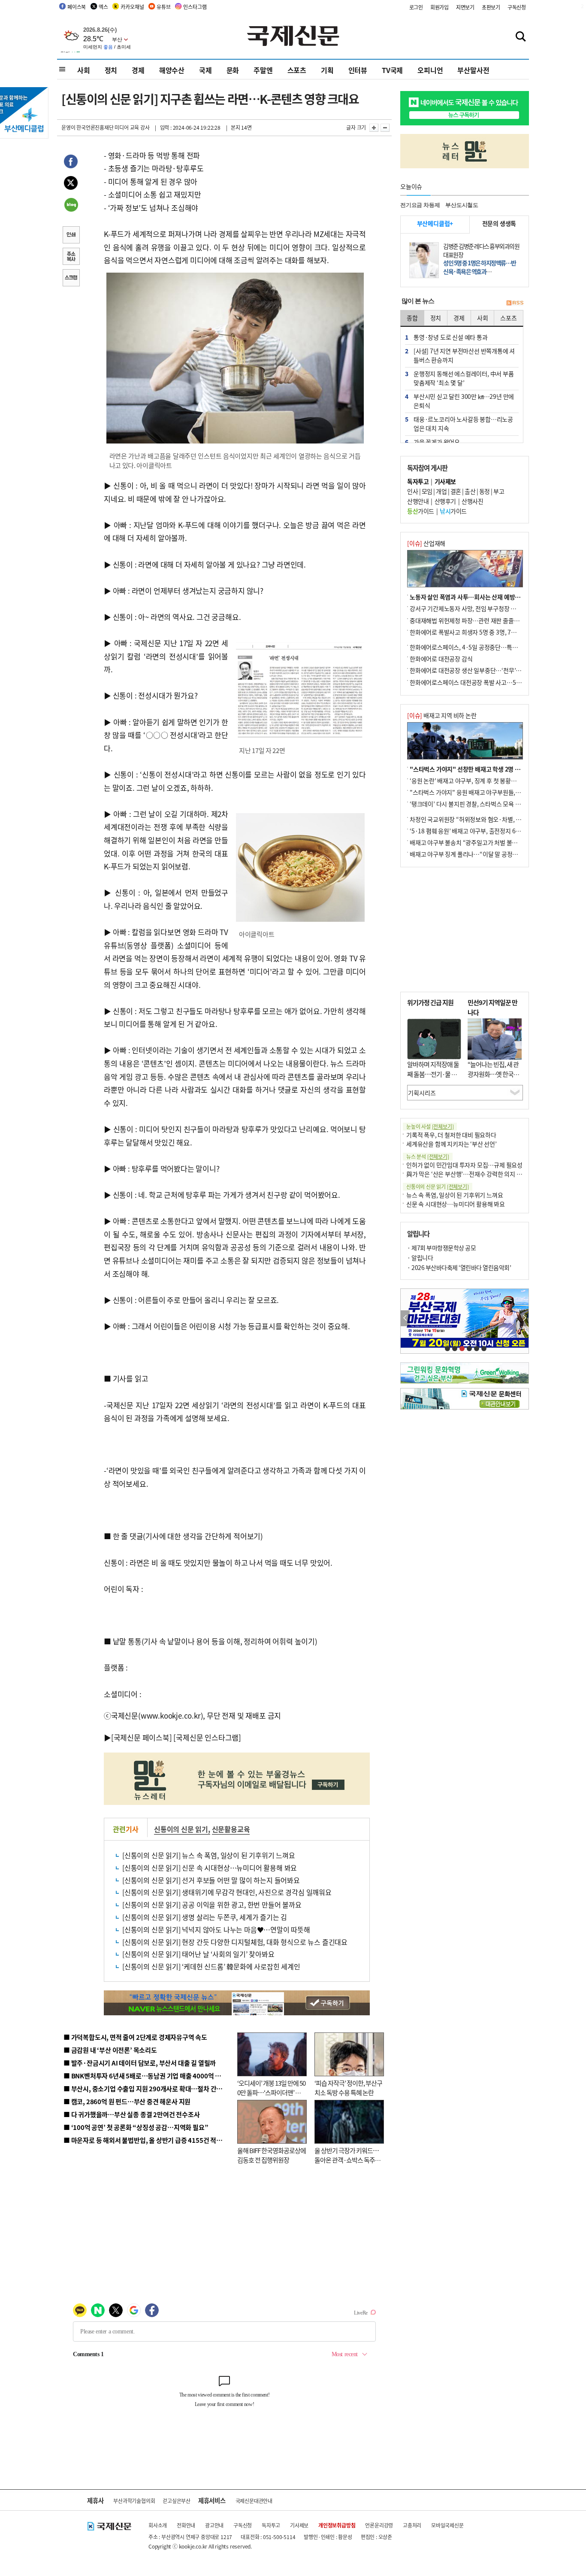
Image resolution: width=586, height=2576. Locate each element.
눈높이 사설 (430, 1126)
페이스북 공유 (71, 163)
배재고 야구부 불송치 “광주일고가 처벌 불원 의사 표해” (477, 842)
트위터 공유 (71, 184)
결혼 (456, 491)
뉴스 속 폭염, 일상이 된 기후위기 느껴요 (455, 1195)
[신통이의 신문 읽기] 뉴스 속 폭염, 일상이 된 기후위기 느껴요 (209, 1855)
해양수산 (172, 70)
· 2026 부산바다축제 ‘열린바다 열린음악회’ (459, 1267)
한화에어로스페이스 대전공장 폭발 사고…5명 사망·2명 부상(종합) (491, 682)
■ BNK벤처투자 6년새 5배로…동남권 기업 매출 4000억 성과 (145, 2076)
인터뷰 (358, 70)
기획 (327, 70)
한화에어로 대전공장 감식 (441, 659)
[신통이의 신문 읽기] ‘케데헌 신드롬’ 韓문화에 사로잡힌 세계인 (211, 1966)
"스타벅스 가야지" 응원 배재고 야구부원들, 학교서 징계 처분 (483, 792)
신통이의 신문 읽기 (181, 1829)
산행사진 (472, 501)
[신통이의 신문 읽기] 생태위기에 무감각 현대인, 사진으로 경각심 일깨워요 (227, 1892)
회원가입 (439, 7)
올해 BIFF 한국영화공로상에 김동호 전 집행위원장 (272, 2155)
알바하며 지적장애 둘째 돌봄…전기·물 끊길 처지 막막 (433, 1074)
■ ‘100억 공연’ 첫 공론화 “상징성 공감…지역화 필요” (136, 2127)
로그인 (416, 7)
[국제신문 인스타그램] (207, 1737)
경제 (138, 70)
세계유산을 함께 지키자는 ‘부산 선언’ (452, 1144)
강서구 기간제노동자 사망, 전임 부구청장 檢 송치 (469, 608)
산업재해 (426, 543)
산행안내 (418, 501)
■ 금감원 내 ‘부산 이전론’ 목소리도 (110, 2050)
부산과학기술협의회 (134, 2501)
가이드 (421, 511)
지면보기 (465, 7)
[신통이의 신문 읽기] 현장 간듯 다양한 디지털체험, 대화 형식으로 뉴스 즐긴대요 (235, 1942)
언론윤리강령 (379, 2525)
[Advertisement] (465, 930)
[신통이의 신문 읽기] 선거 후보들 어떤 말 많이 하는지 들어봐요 (211, 1880)
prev (405, 1318)
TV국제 (392, 70)
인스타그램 (195, 7)
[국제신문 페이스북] (142, 1737)
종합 (412, 318)
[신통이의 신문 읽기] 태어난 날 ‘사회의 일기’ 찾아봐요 (198, 1954)
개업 (441, 491)
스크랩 (71, 279)
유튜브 (163, 7)
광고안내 (214, 2525)
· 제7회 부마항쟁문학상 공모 (441, 1248)
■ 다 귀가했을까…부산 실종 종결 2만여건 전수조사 (131, 2114)
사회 (84, 70)
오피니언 (430, 70)
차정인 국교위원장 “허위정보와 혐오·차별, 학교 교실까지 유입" (487, 819)
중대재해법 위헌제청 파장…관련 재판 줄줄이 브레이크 (476, 620)
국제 (205, 70)
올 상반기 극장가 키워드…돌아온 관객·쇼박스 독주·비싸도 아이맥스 (347, 2160)
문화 (233, 70)
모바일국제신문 (447, 2525)
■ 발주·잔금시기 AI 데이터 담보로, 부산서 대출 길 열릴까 (140, 2063)
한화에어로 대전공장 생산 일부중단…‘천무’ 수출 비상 (475, 670)
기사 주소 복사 (71, 257)
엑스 (103, 7)
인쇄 (71, 236)
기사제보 (299, 2525)
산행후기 (445, 501)
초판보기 (491, 7)
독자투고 (271, 2525)
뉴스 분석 (428, 1156)
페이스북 (77, 7)
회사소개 (158, 2525)
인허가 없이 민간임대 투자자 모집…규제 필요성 (464, 1165)
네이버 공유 (71, 206)
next (524, 1318)
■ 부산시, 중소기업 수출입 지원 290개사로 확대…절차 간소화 (146, 2088)
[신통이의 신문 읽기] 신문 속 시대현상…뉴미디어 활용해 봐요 (210, 1868)
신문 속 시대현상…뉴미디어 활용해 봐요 (456, 1204)
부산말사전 (473, 70)
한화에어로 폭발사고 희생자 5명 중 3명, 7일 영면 (469, 632)
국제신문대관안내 (254, 2501)
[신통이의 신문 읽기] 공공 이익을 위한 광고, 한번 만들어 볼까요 (212, 1905)
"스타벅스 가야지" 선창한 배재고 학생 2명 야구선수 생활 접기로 (488, 769)
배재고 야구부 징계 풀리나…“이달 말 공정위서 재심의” (477, 854)
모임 (427, 491)
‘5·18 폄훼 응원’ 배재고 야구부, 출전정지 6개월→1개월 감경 (484, 831)
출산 (470, 491)
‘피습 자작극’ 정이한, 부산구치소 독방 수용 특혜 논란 (348, 2088)
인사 (412, 491)
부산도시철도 (462, 205)
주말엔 (263, 70)
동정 (485, 491)
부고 (499, 491)
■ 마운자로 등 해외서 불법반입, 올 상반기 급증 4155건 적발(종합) (151, 2140)
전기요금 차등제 (420, 205)
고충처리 (412, 2525)
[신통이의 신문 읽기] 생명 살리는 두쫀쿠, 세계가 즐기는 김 (205, 1917)
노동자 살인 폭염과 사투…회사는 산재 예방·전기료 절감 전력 (484, 597)
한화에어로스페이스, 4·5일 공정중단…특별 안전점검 (475, 647)
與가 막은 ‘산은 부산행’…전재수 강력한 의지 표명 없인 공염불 (482, 1174)
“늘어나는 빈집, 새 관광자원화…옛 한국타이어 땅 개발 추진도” (493, 1074)
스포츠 (297, 70)
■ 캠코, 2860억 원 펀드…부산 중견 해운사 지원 (127, 2101)
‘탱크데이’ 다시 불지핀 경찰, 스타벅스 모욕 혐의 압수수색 (479, 804)
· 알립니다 (420, 1258)
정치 (111, 70)
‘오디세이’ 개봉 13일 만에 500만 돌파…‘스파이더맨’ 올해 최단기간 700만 (271, 2093)
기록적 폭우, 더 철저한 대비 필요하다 (451, 1135)
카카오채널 (132, 7)
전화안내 (186, 2525)
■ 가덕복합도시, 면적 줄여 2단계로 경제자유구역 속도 (135, 2037)
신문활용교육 (231, 1829)
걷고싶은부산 (177, 2501)
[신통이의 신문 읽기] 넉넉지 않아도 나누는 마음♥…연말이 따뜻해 (216, 1929)
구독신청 (517, 7)
